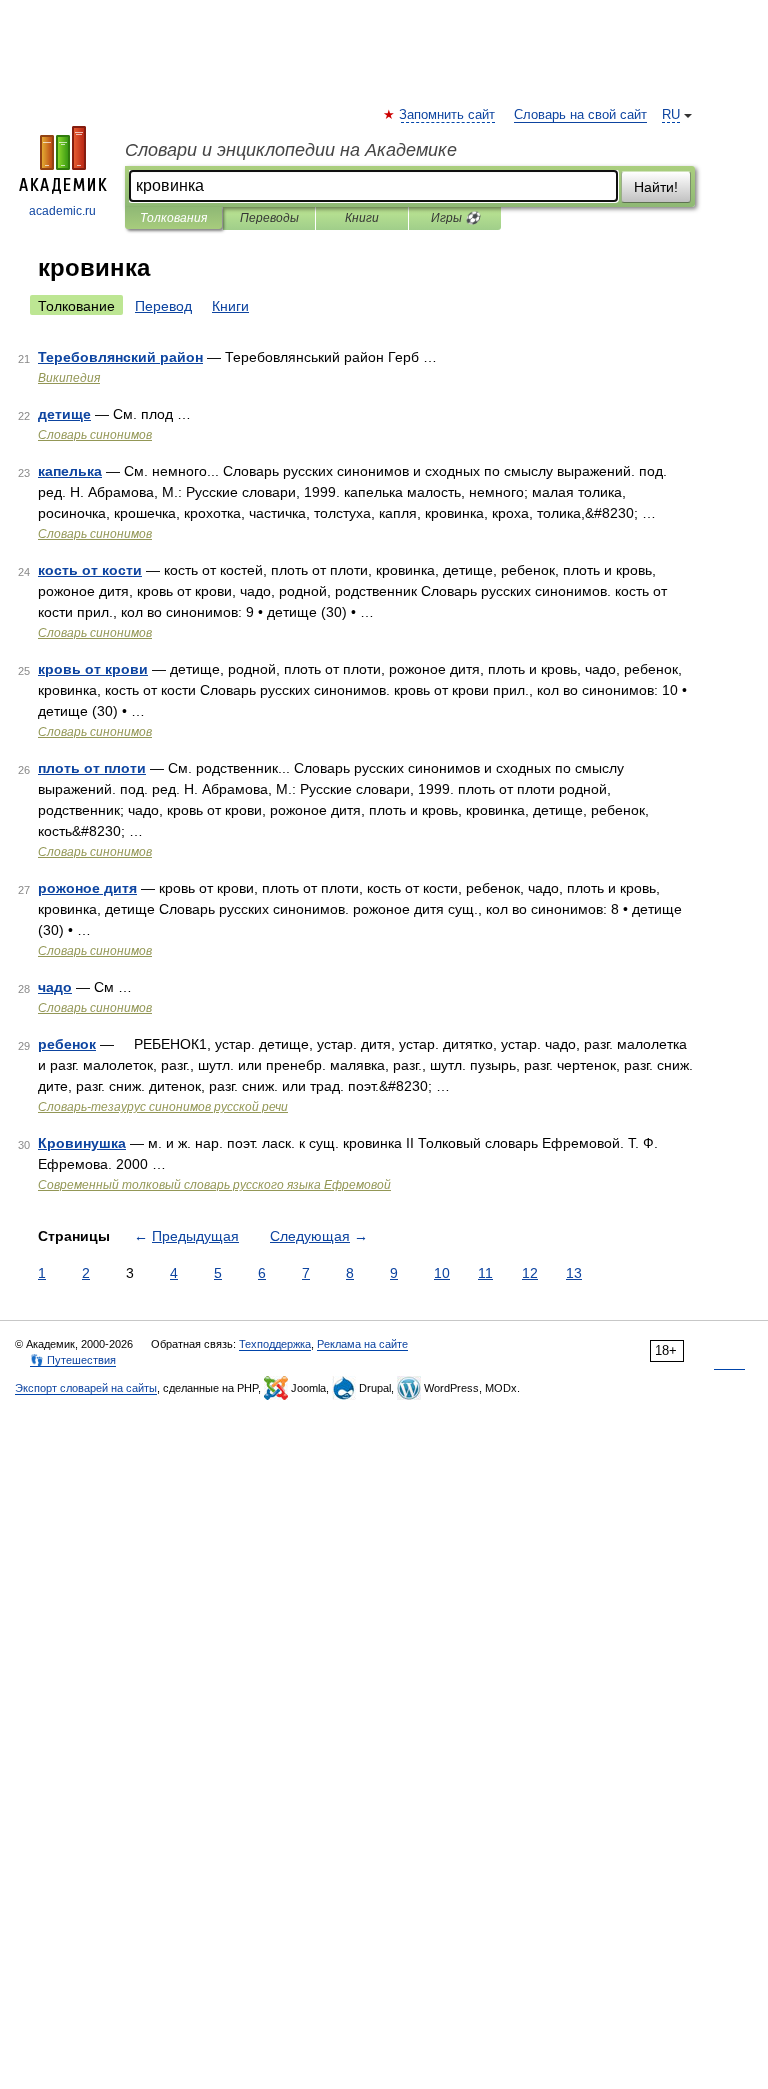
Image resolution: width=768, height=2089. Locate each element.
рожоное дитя (87, 888)
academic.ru (62, 211)
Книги (362, 218)
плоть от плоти (92, 768)
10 (442, 1273)
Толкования (173, 218)
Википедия (69, 378)
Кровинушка (82, 1143)
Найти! (656, 187)
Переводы (269, 218)
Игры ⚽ (455, 218)
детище (64, 414)
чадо (55, 987)
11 (485, 1273)
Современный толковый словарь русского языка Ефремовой (214, 1185)
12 (530, 1273)
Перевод (163, 306)
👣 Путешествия (73, 1360)
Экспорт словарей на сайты (86, 1388)
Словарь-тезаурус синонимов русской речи (163, 1107)
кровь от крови (93, 669)
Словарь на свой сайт (580, 115)
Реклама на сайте (362, 1344)
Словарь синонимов (95, 435)
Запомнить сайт (448, 115)
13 (574, 1273)
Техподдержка (275, 1344)
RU (671, 115)
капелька (70, 471)
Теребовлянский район (120, 357)
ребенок (67, 1044)
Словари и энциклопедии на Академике (291, 150)
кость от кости (90, 570)
